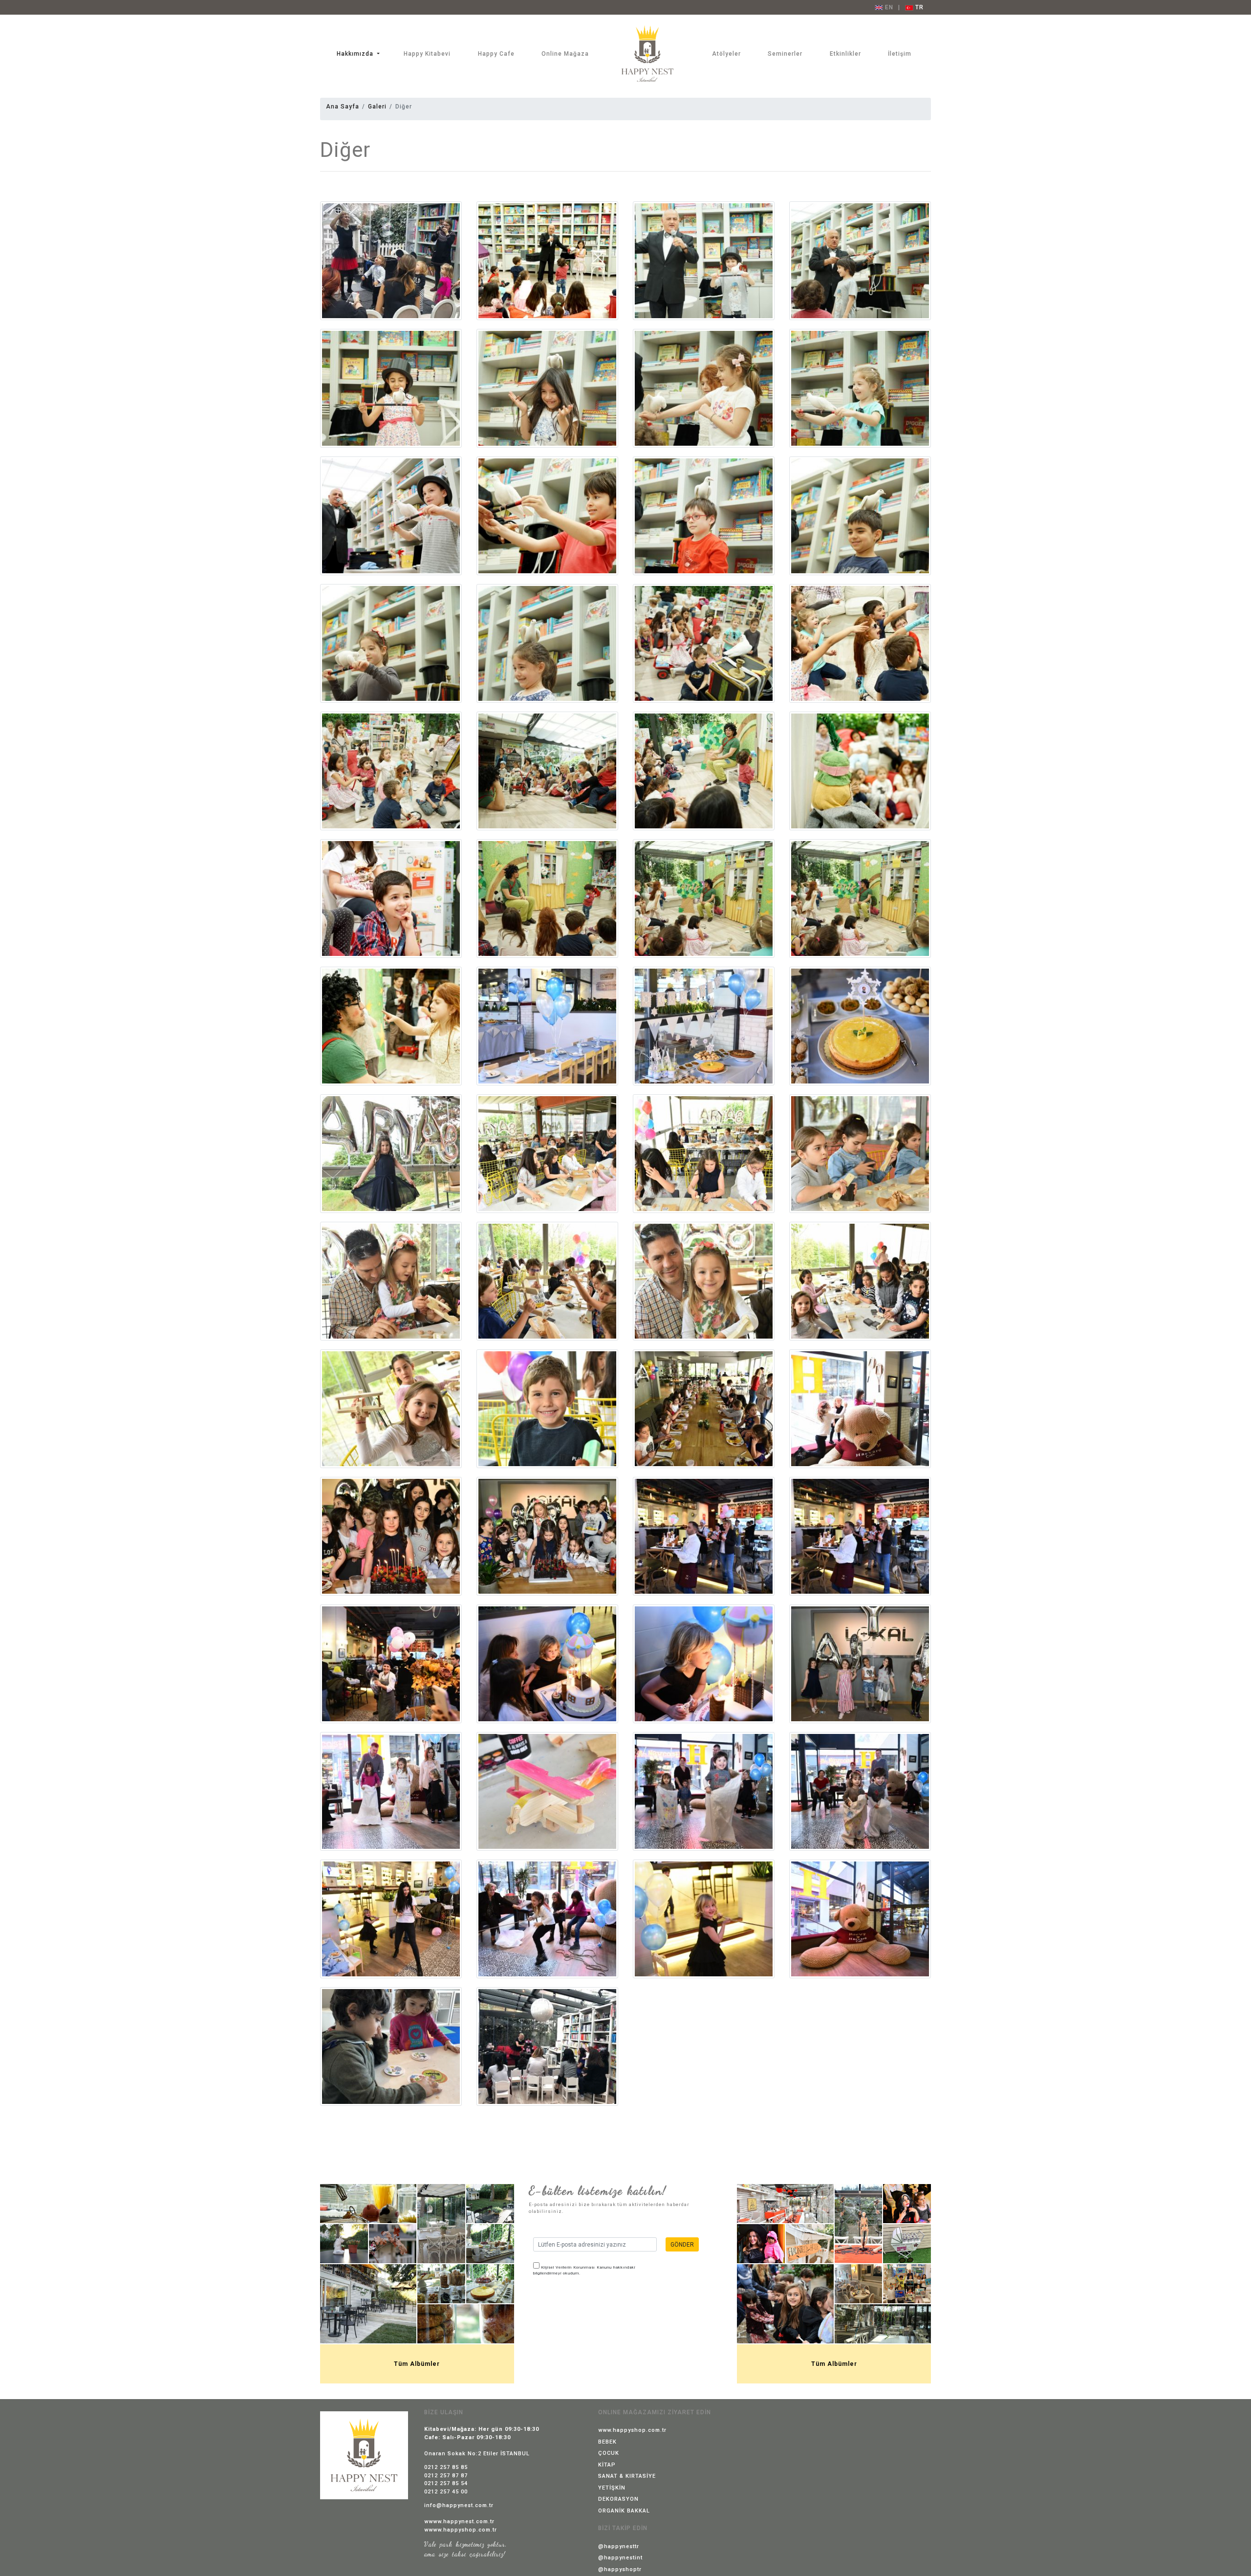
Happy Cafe (496, 54)
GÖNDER (682, 2245)
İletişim (900, 54)
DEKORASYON (618, 2499)
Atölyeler (726, 54)
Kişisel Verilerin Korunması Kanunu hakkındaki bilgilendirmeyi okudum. (584, 2270)
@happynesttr (619, 2546)
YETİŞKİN (612, 2488)
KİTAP (607, 2465)
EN (888, 7)
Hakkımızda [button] (356, 54)
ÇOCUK (609, 2453)
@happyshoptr (620, 2569)
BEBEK (607, 2442)
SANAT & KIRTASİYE (627, 2476)
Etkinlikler (845, 54)
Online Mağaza (565, 54)
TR (918, 7)
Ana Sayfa (343, 107)
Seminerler (785, 54)
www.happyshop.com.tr (632, 2430)
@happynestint (620, 2558)
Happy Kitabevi (427, 54)
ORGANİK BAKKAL (624, 2511)
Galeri (377, 107)
